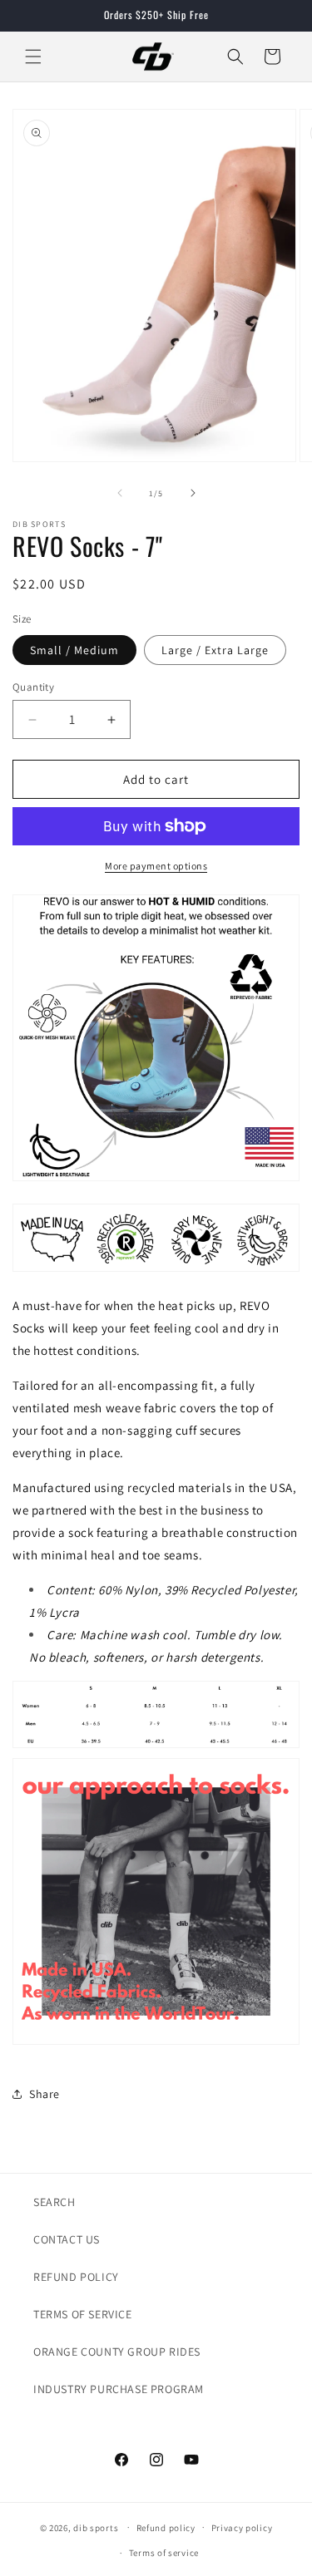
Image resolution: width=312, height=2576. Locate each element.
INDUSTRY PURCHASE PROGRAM (119, 2389)
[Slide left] (120, 493)
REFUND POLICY (76, 2277)
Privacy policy (242, 2528)
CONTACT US (67, 2239)
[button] (33, 57)
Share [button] (45, 2094)
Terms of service (164, 2553)
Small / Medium (74, 650)
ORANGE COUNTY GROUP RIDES (117, 2352)
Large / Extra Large (215, 650)
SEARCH (54, 2202)
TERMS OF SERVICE (83, 2314)
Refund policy (166, 2528)
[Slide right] (193, 493)
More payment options (156, 866)
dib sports (96, 2527)
